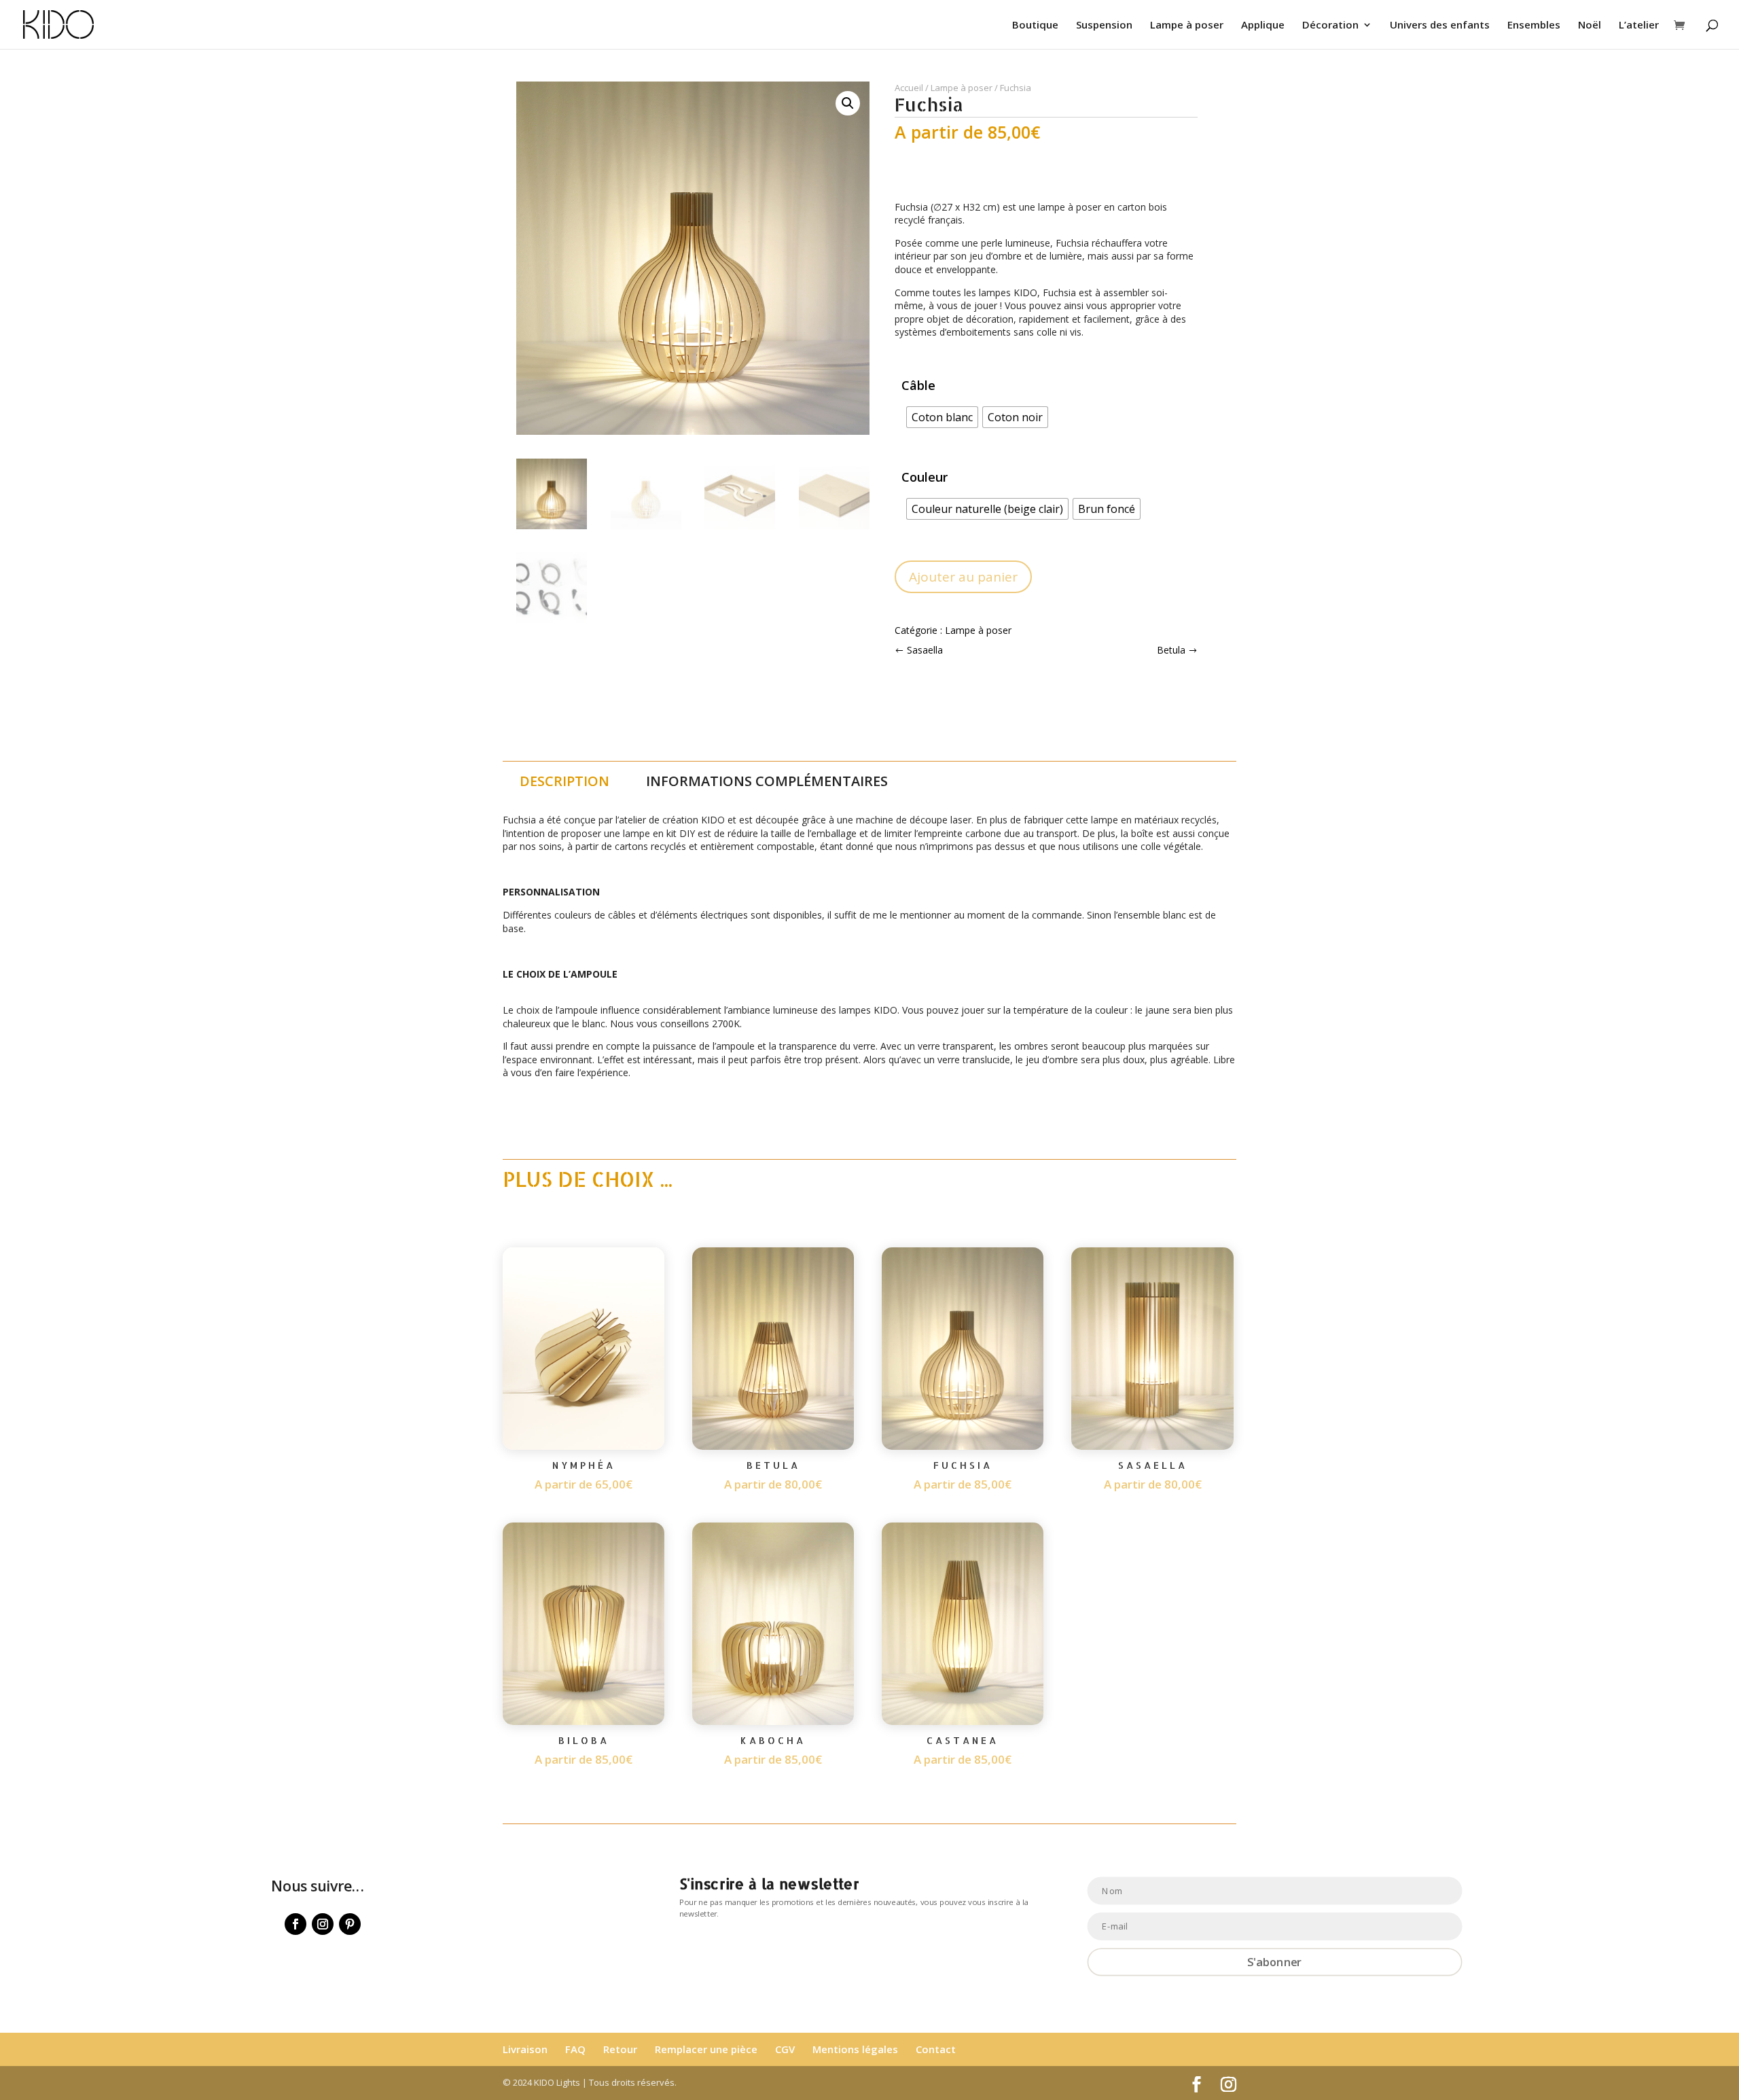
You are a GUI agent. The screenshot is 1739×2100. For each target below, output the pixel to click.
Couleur (925, 477)
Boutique (1035, 25)
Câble (918, 385)
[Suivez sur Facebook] (295, 1924)
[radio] (942, 417)
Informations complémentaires (767, 781)
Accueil (909, 88)
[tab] (564, 781)
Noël (1590, 25)
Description (564, 781)
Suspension (1104, 25)
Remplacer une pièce (706, 2049)
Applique (1263, 25)
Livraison (525, 2049)
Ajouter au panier (963, 577)
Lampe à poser (1187, 25)
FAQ (575, 2049)
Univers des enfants (1440, 25)
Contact (936, 2049)
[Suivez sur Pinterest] (350, 1924)
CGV (785, 2049)
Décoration (1330, 25)
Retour (620, 2049)
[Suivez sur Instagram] (323, 1924)
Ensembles (1534, 25)
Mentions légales (855, 2049)
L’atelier (1639, 25)
